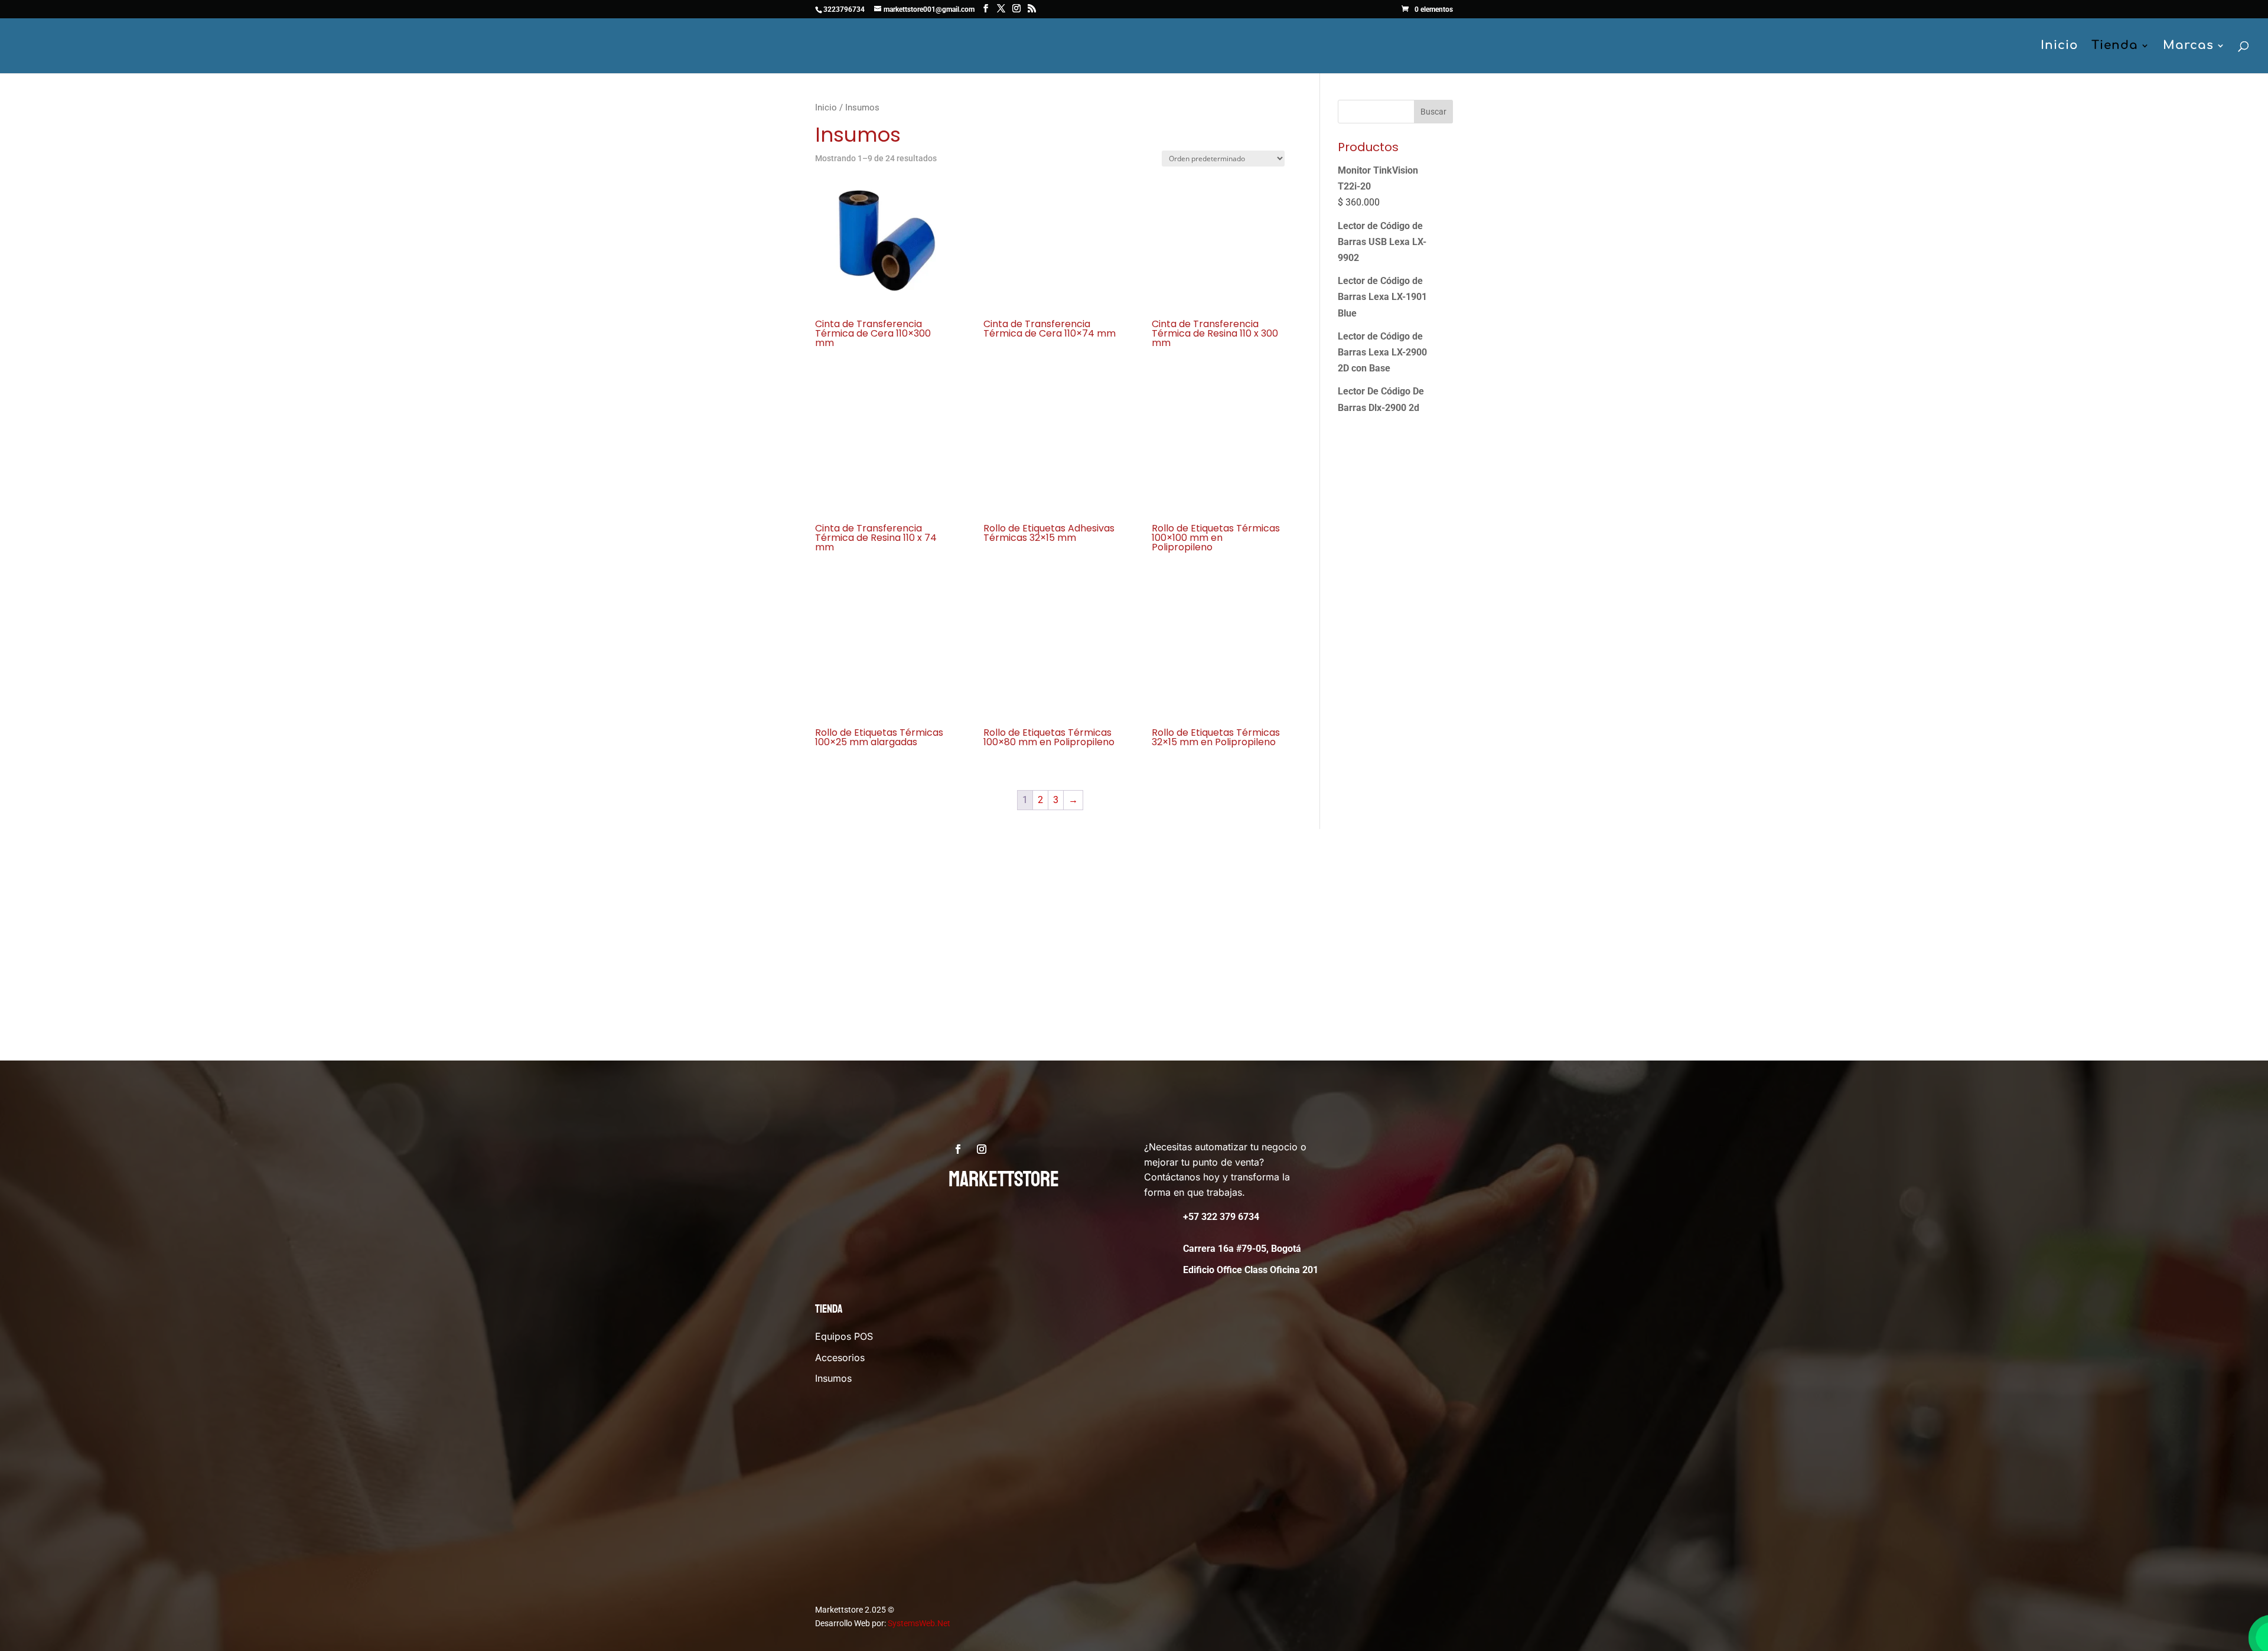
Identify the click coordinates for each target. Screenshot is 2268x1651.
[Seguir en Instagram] (982, 1149)
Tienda (2115, 47)
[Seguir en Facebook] (958, 1149)
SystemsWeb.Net (919, 1623)
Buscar (1433, 112)
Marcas (2188, 47)
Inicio (2060, 47)
